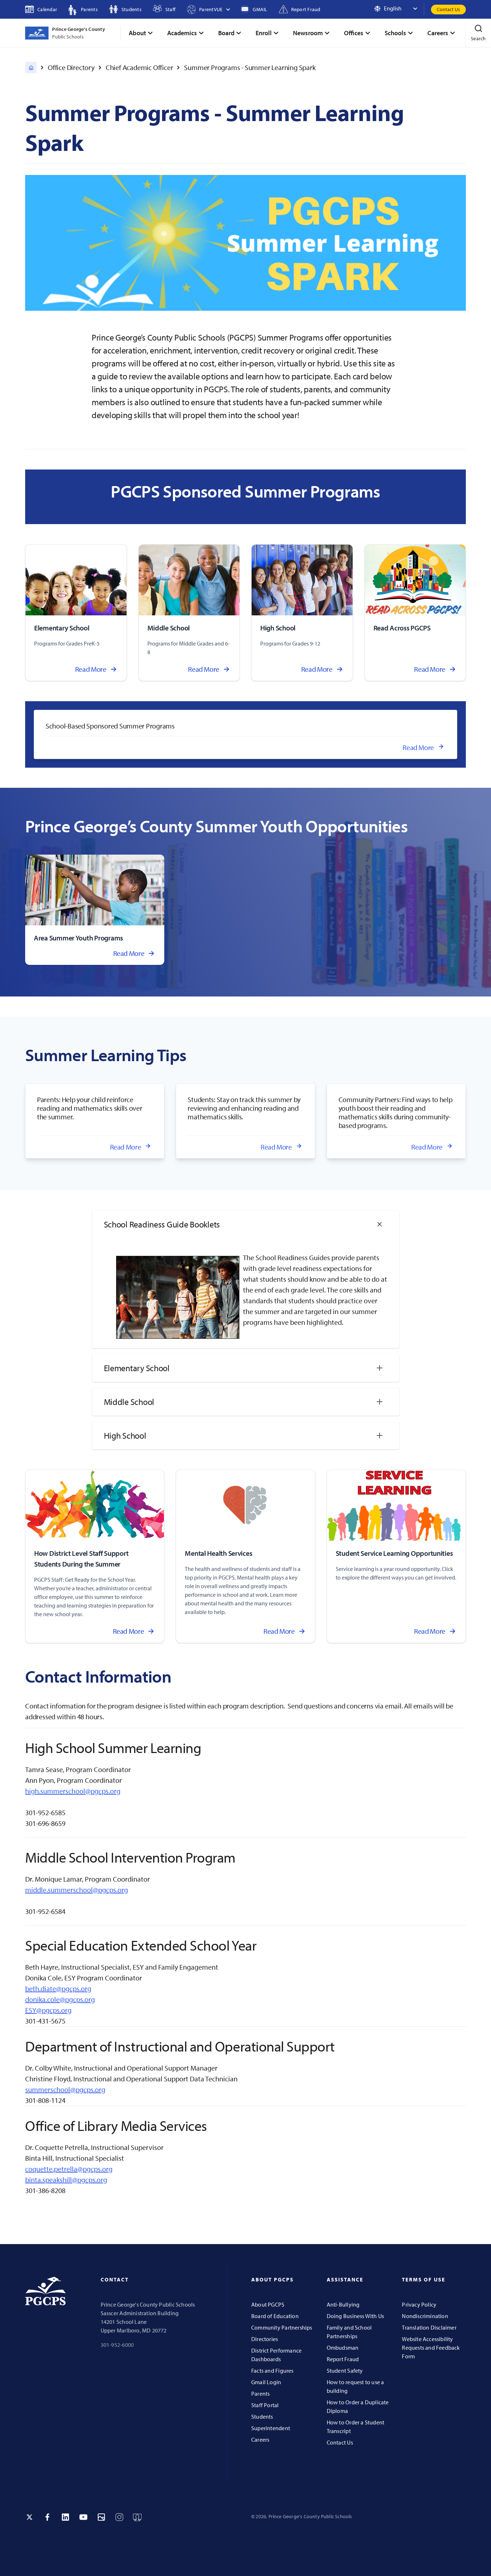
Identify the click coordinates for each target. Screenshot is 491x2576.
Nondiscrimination (425, 2316)
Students (262, 2417)
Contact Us (448, 9)
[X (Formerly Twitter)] (29, 2517)
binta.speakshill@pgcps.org (66, 2180)
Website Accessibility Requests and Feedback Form (431, 2348)
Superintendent (271, 2428)
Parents (260, 2394)
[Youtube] (83, 2517)
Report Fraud (343, 2359)
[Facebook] (47, 2517)
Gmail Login (266, 2382)
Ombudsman (343, 2348)
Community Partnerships (282, 2327)
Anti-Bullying (343, 2304)
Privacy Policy (419, 2304)
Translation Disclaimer (429, 2327)
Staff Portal (265, 2405)
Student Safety (345, 2371)
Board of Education (275, 2316)
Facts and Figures (272, 2371)
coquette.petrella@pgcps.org (69, 2169)
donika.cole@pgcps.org (60, 1999)
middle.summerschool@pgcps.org (77, 1890)
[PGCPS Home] (31, 68)
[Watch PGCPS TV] (137, 2517)
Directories (265, 2339)
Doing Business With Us (355, 2316)
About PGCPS (268, 2304)
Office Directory (71, 67)
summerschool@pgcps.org (65, 2089)
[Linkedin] (65, 2517)
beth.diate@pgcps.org (58, 1988)
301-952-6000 (117, 2345)
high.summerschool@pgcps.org (73, 1791)
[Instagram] (119, 2517)
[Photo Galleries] (101, 2517)
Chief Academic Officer (139, 67)
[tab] (246, 1224)
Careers (260, 2439)
